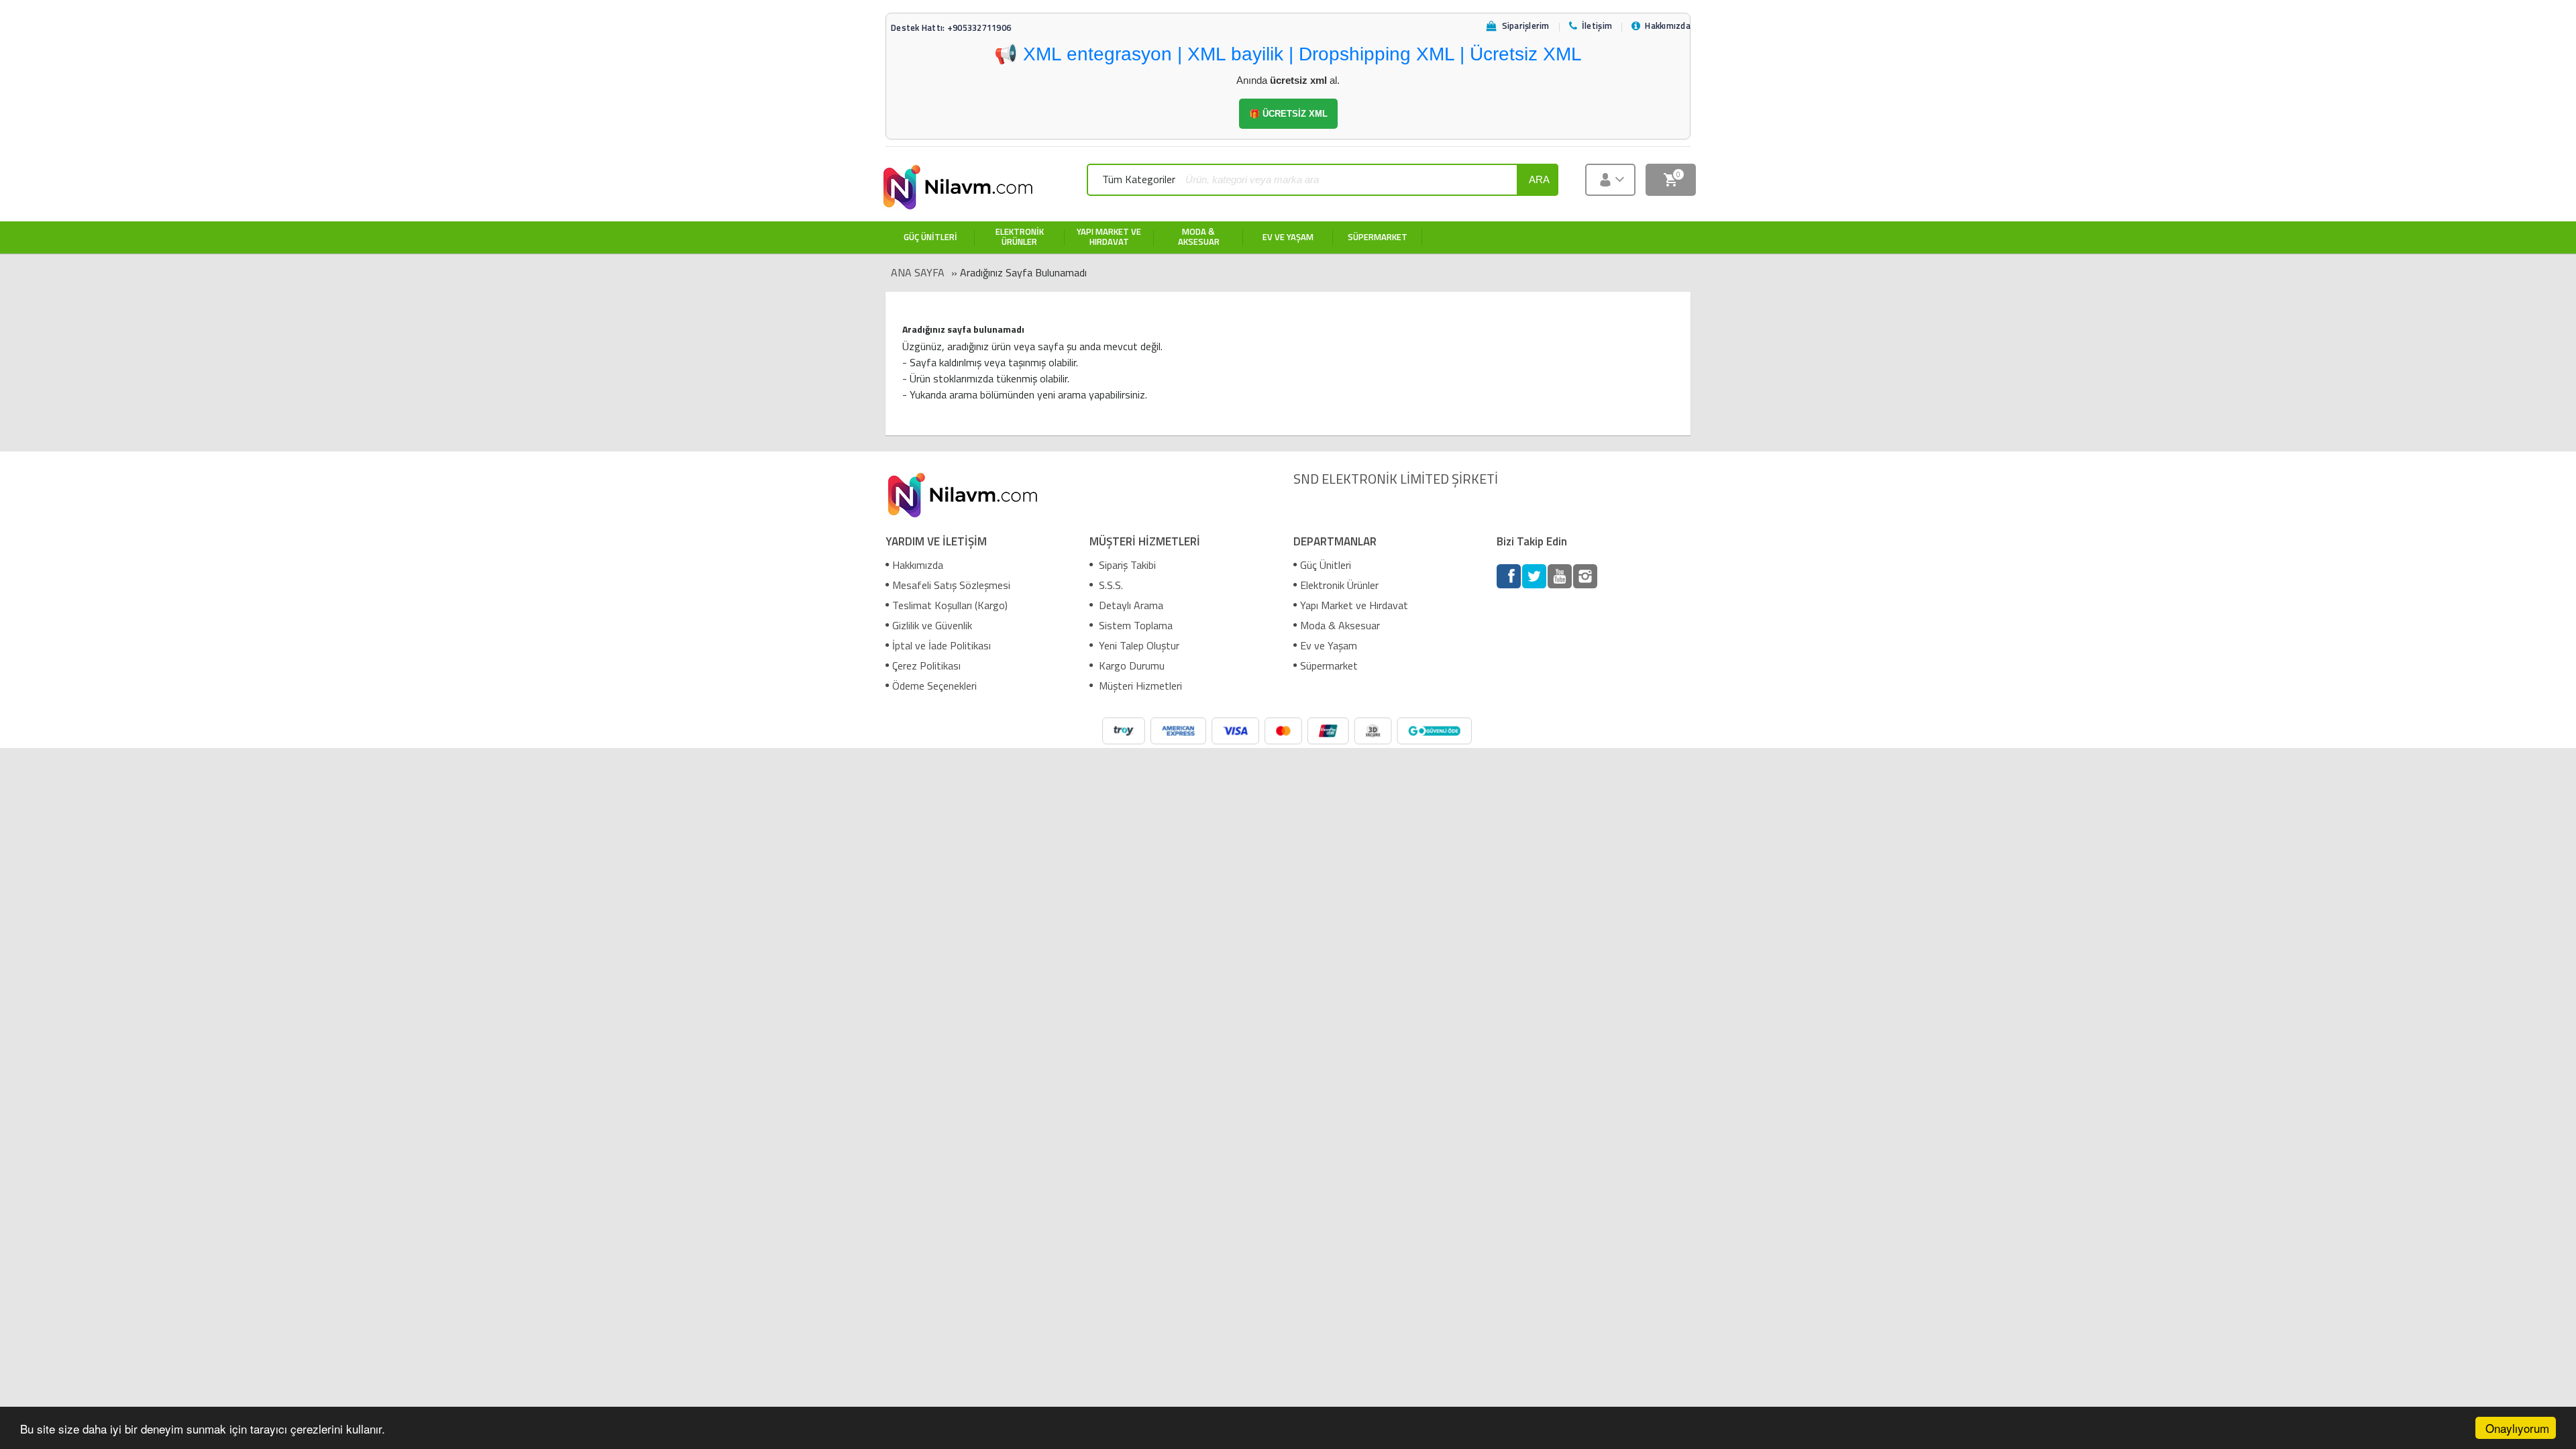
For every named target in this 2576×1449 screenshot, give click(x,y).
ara (1539, 179)
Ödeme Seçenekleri (934, 686)
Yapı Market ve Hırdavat (1354, 605)
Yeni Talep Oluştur (1138, 645)
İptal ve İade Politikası (942, 645)
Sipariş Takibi (1126, 565)
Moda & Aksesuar (1340, 625)
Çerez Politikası (926, 665)
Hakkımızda (918, 565)
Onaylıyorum (2517, 1428)
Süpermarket (1329, 665)
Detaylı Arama (1130, 605)
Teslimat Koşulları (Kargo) (950, 605)
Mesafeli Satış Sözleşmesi (951, 585)
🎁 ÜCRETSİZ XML (1288, 114)
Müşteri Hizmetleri (1139, 686)
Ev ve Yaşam (1329, 645)
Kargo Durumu (1130, 665)
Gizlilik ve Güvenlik (932, 625)
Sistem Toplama (1134, 625)
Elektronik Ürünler (1339, 585)
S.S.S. (1110, 585)
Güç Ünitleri (1326, 565)
